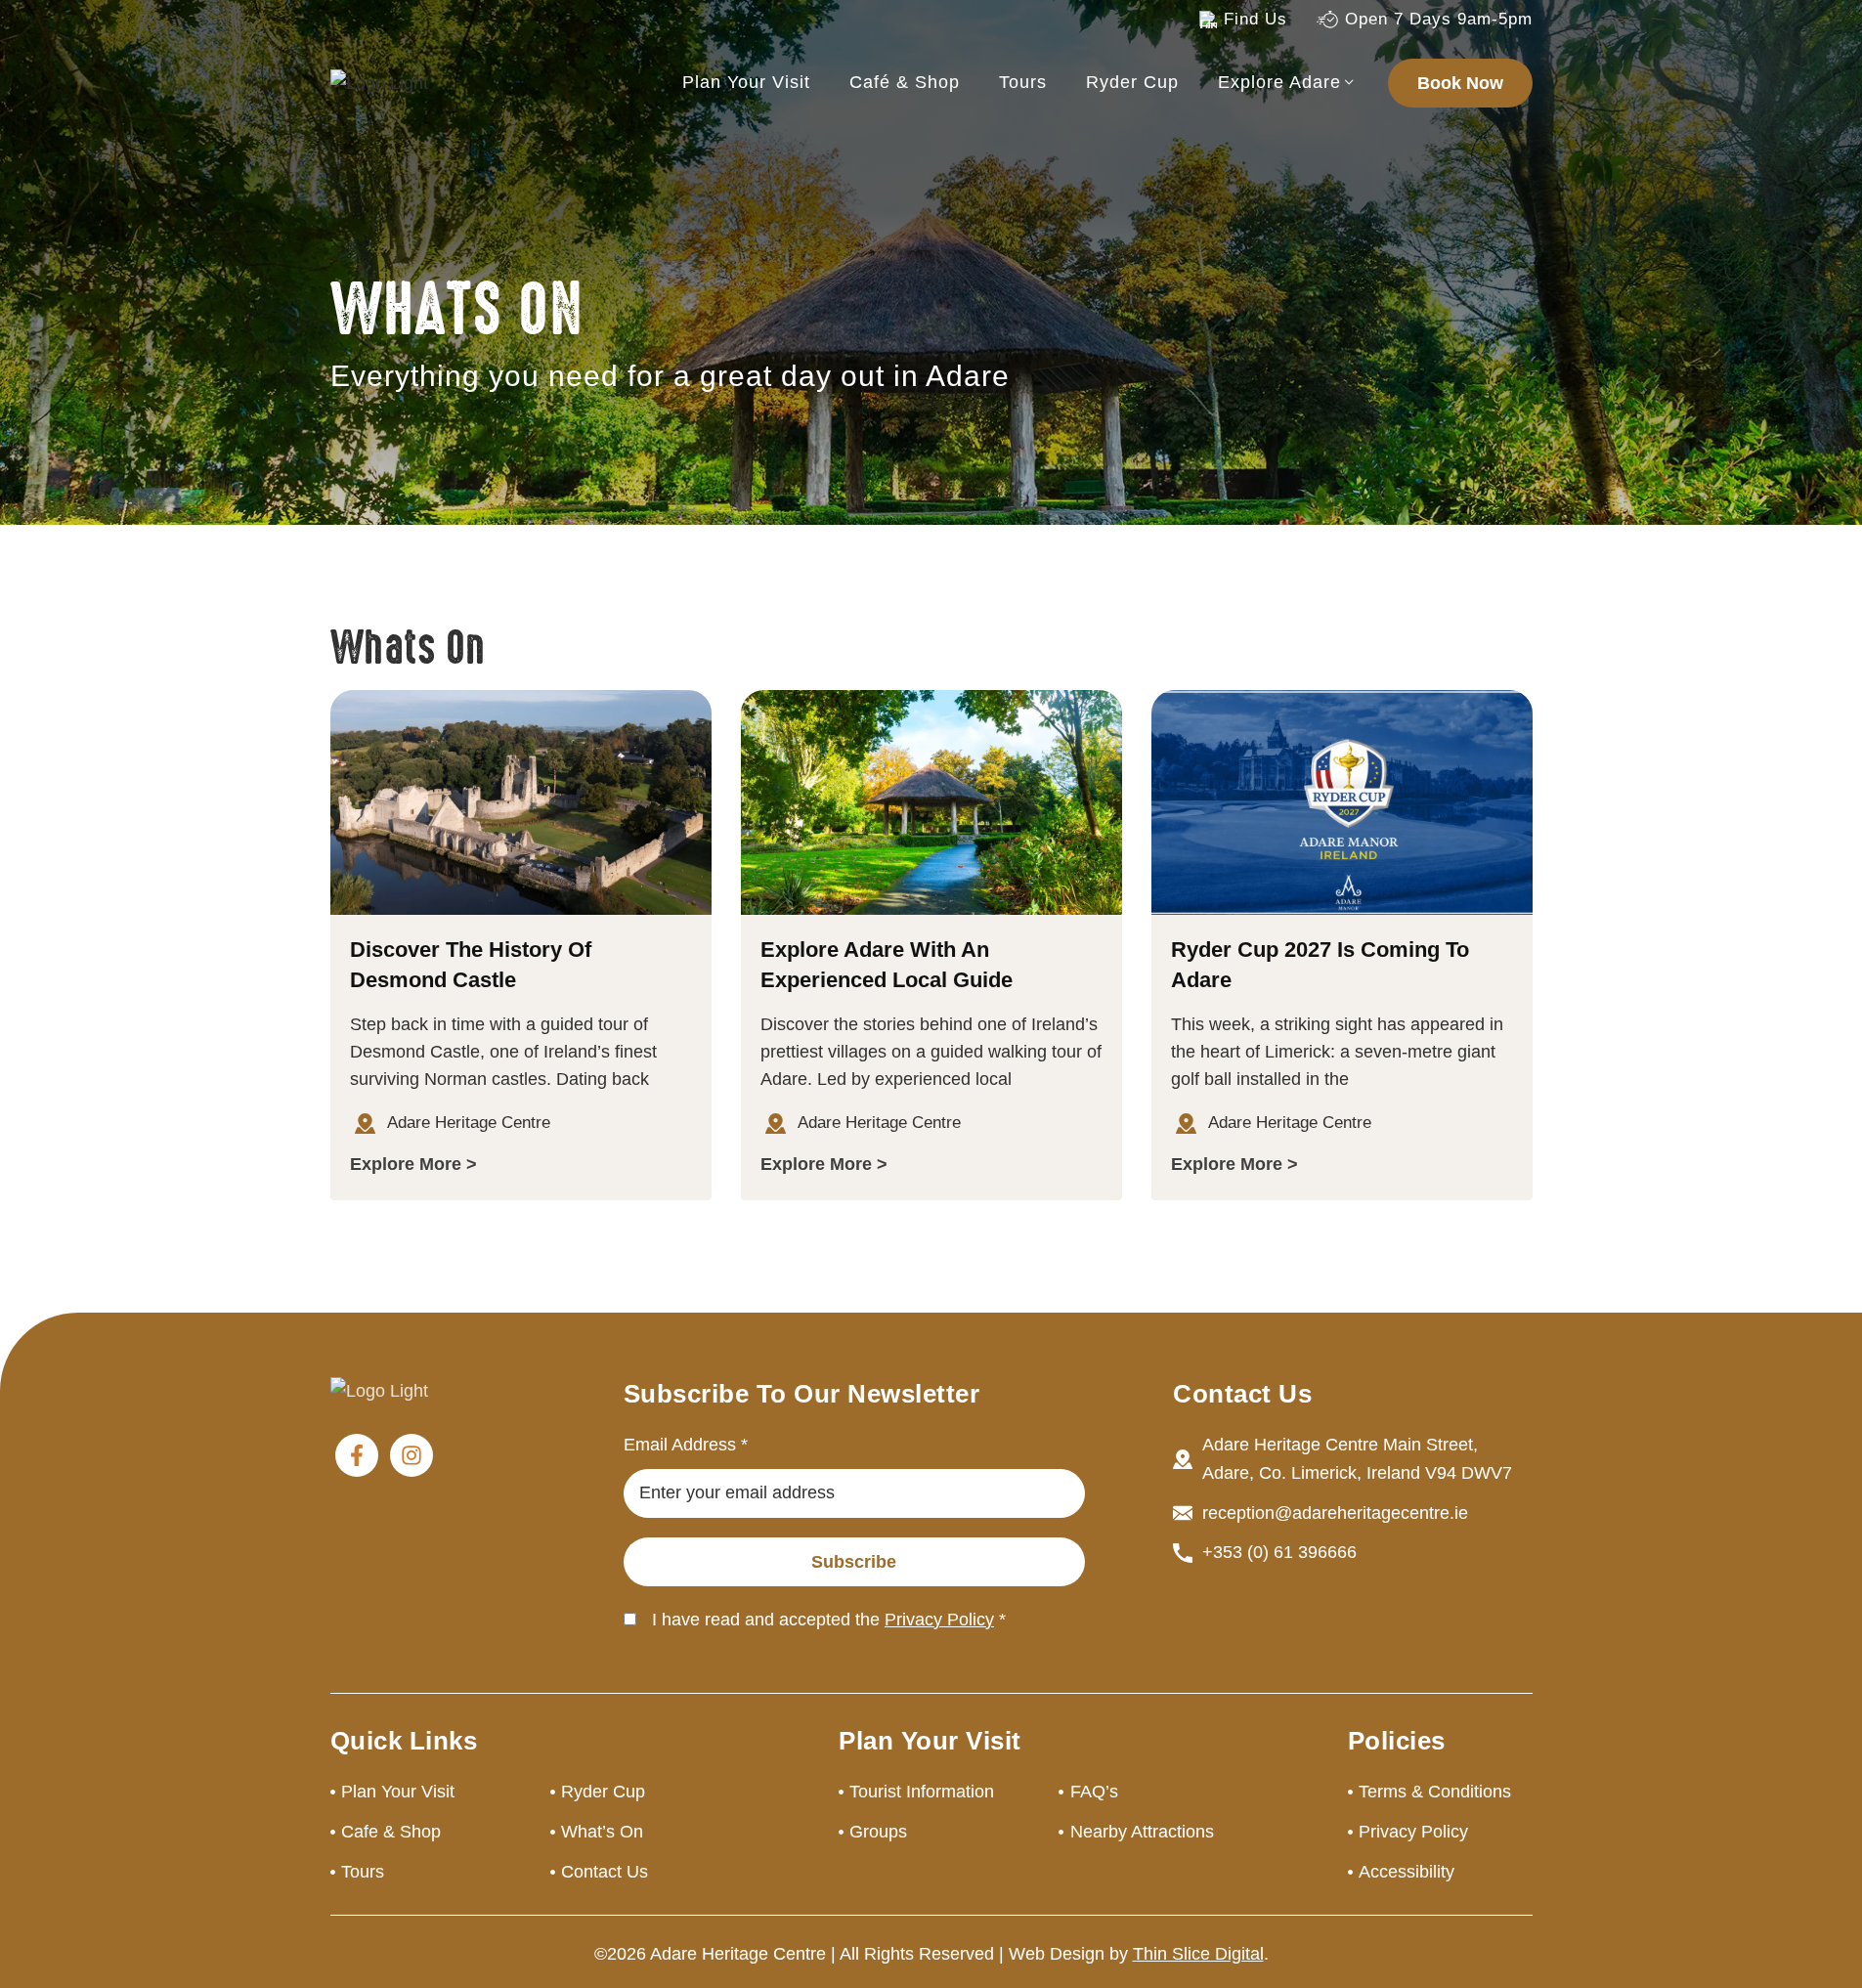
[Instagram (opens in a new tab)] (411, 1455)
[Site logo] (379, 82)
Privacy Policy (939, 1620)
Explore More (406, 1164)
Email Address (686, 1445)
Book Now (1460, 83)
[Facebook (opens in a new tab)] (357, 1455)
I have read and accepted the (829, 1620)
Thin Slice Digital (1198, 1954)
